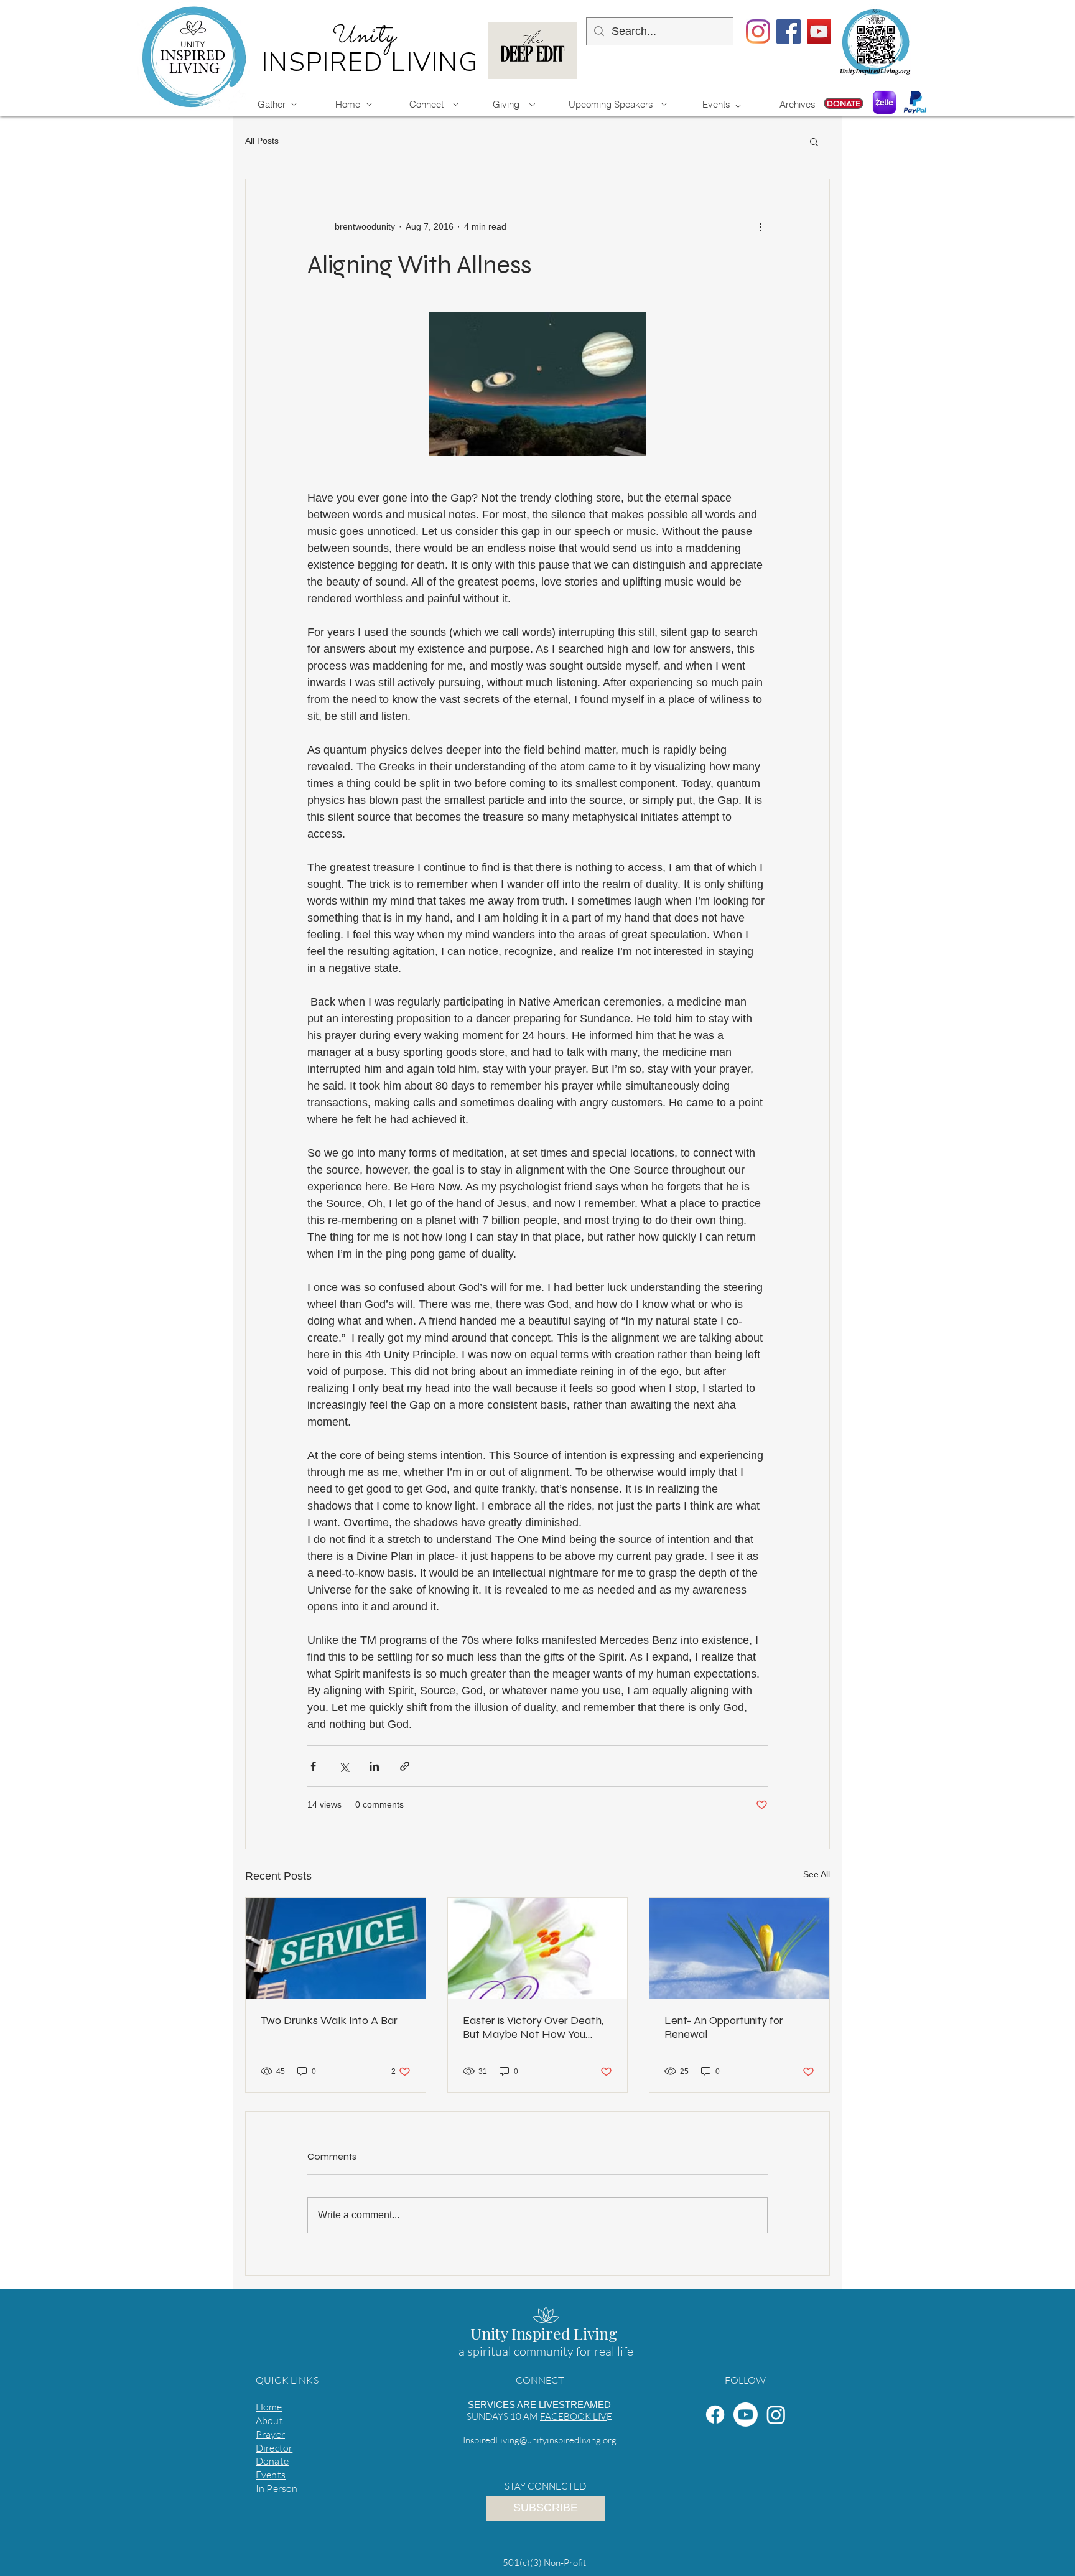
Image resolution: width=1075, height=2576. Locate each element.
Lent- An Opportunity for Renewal (724, 2027)
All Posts (262, 141)
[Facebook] (715, 2415)
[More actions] (760, 226)
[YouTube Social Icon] (819, 31)
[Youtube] (746, 2415)
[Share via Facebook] (313, 1766)
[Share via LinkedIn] (374, 1766)
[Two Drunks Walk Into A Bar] (336, 1948)
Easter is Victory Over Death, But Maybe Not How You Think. (533, 2027)
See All (817, 1874)
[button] (814, 141)
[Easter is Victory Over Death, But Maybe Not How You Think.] (538, 1948)
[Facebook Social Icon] (789, 31)
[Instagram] (758, 31)
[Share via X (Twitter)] (344, 1766)
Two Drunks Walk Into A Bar (329, 2020)
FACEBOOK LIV (573, 2416)
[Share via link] (405, 1766)
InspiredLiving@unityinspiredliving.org (540, 2440)
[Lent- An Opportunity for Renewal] (739, 1948)
